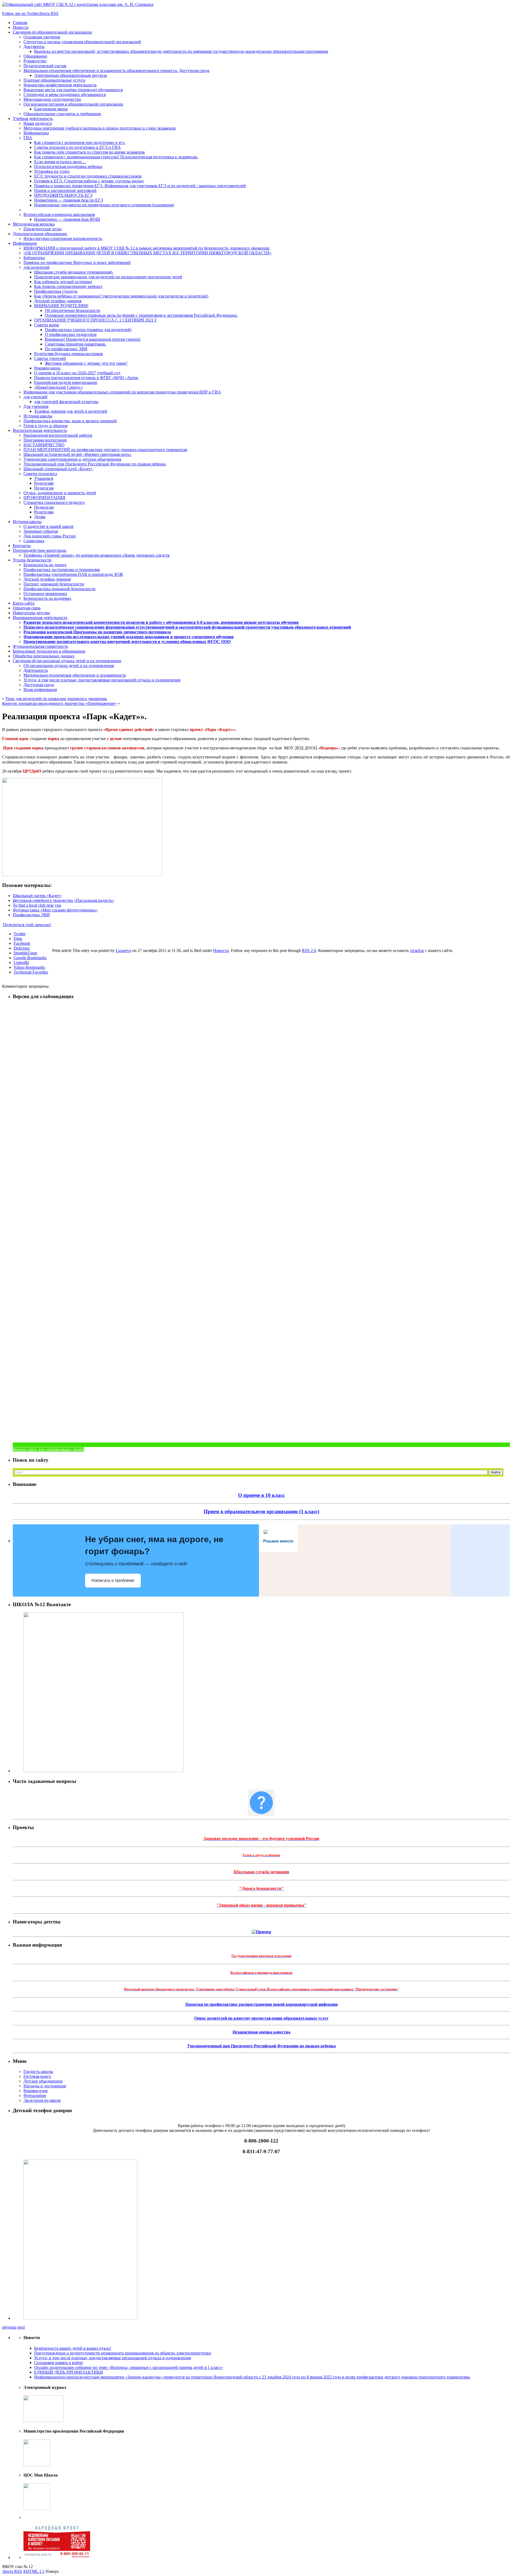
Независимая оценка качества (261, 2032)
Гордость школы (38, 2071)
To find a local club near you (37, 905)
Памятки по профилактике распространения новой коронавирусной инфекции (261, 2004)
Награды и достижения (45, 2086)
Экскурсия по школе (42, 2100)
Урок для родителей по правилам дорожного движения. (56, 699)
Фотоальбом (35, 2095)
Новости (221, 951)
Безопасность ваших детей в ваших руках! (73, 2348)
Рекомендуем (35, 2091)
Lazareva (123, 951)
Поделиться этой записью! (27, 925)
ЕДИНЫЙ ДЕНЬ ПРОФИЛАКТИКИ (69, 2372)
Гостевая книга (37, 2076)
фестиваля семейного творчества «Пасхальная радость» (63, 900)
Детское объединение (43, 2081)
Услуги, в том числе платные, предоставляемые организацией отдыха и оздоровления (113, 2358)
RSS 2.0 (309, 951)
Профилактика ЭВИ (31, 915)
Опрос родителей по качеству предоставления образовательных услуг (261, 2018)
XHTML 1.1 (34, 2571)
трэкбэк (417, 951)
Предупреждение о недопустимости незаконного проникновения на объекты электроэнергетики (123, 2353)
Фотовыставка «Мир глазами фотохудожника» (55, 910)
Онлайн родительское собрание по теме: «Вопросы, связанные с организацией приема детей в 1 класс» (129, 2367)
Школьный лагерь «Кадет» (37, 896)
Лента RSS (12, 2571)
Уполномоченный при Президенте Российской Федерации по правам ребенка (261, 2046)
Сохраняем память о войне (59, 2363)
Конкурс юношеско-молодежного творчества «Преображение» (59, 703)
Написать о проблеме (113, 1580)
